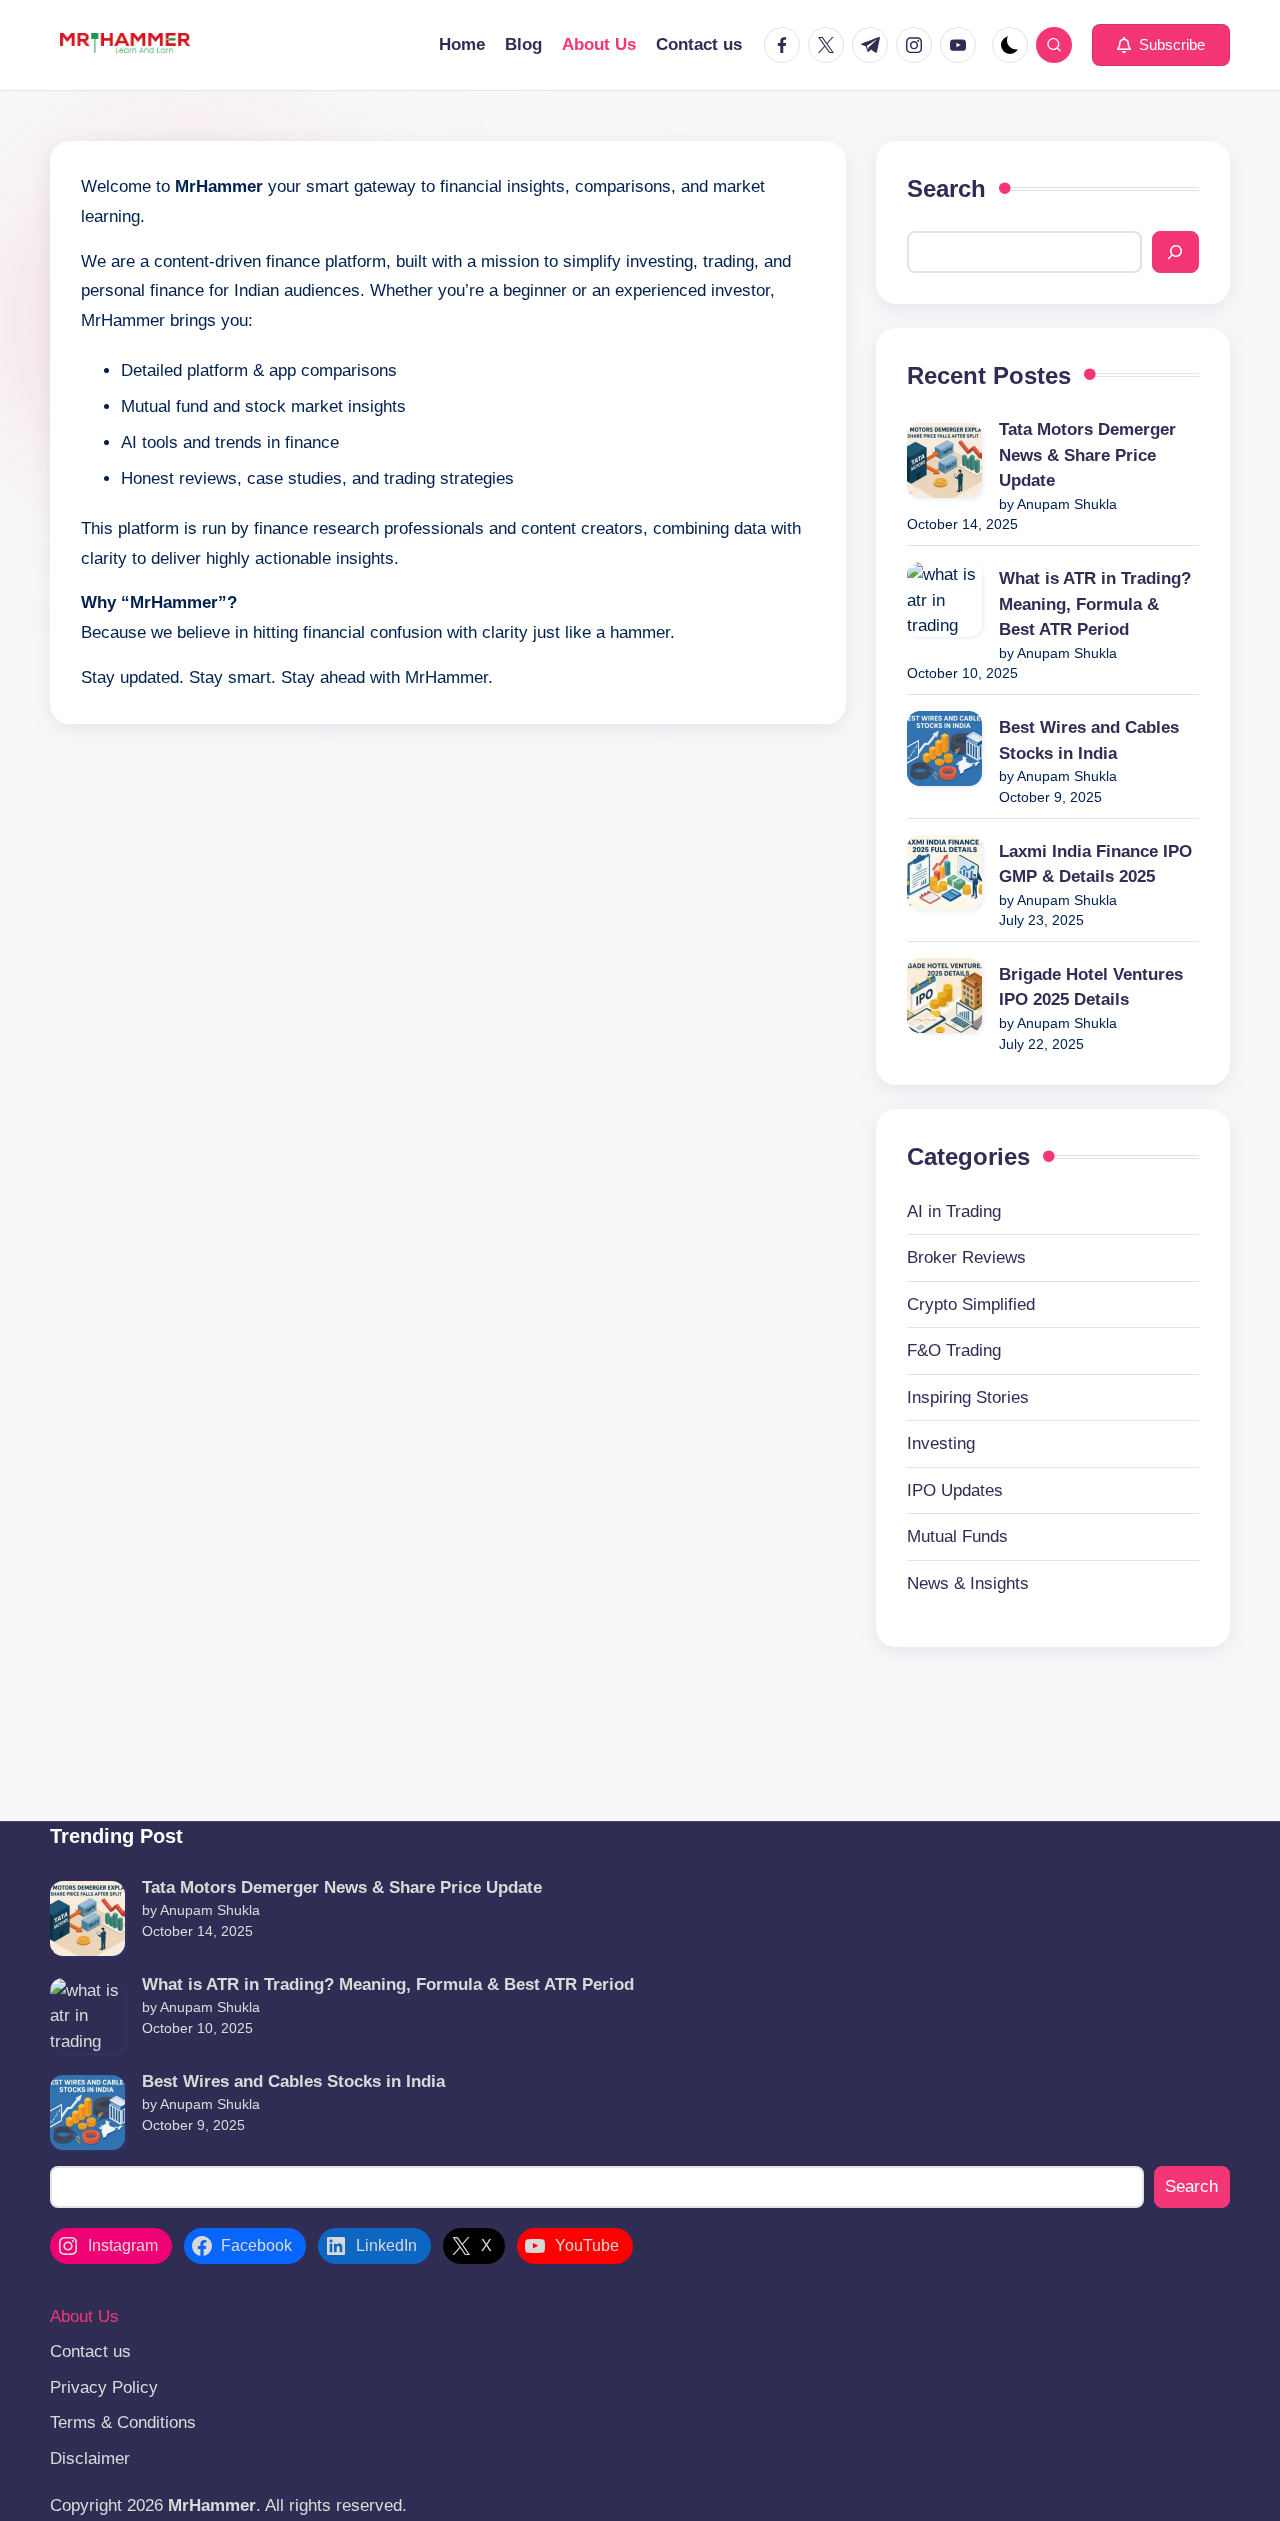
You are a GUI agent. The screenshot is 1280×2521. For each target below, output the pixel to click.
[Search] (1175, 252)
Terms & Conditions (123, 2422)
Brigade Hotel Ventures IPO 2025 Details (1091, 987)
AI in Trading (954, 1211)
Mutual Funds (957, 1536)
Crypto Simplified (971, 1304)
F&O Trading (954, 1350)
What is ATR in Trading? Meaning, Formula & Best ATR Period (1095, 604)
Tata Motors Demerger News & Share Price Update (1087, 455)
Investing (941, 1443)
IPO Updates (955, 1490)
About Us (84, 2316)
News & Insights (968, 1583)
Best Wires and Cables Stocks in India (1089, 740)
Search (946, 188)
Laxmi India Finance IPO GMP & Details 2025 (1095, 864)
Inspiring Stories (968, 1397)
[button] (1161, 45)
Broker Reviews (966, 1257)
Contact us (90, 2351)
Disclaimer (90, 2458)
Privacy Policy (104, 2387)
